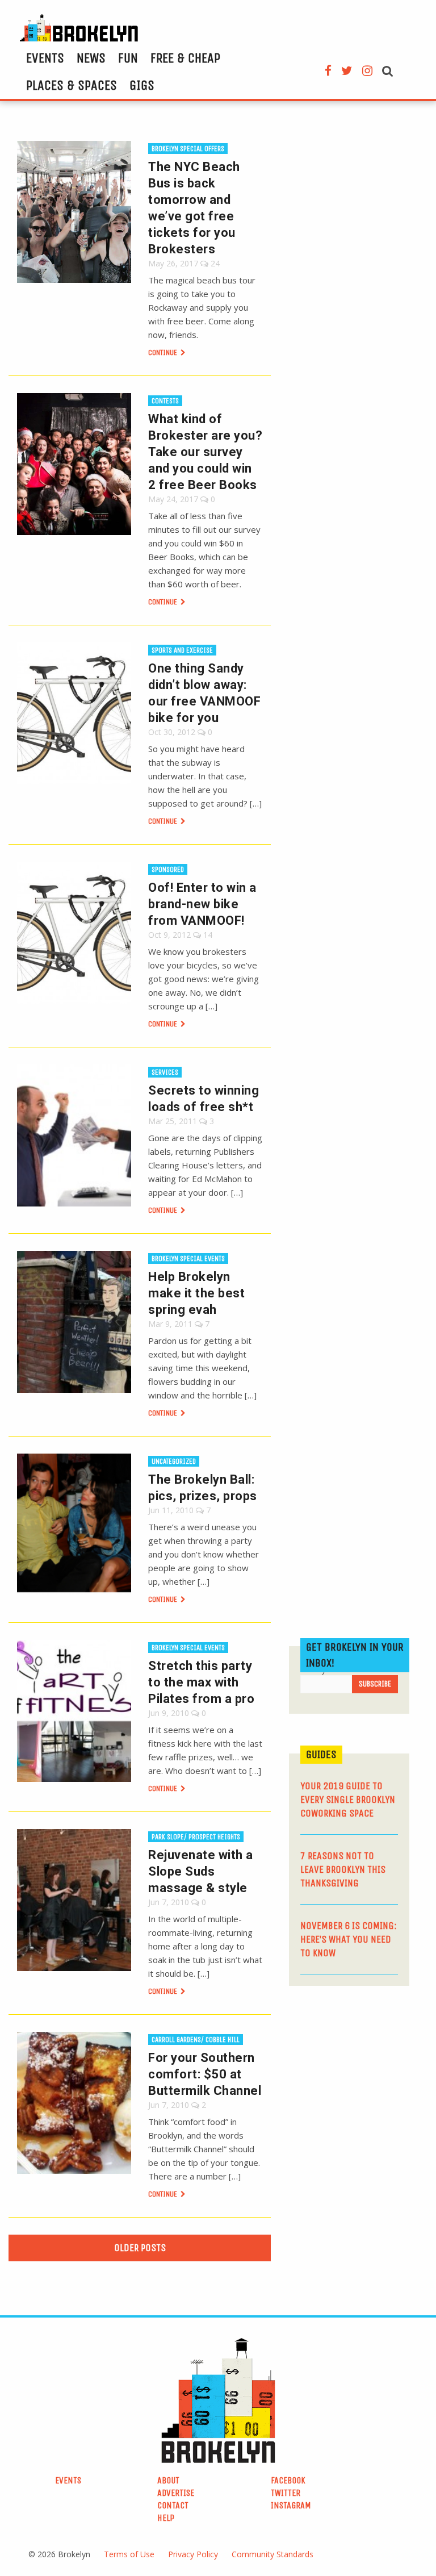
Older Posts (140, 2248)
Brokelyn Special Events (188, 1258)
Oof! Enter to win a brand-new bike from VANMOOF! (202, 904)
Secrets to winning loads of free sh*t (204, 1099)
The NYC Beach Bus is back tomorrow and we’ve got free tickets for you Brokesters (194, 208)
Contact (173, 2505)
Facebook (288, 2480)
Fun (128, 58)
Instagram (291, 2505)
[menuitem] (45, 58)
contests (165, 401)
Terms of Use (129, 2554)
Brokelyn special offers (188, 149)
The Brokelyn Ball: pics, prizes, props (203, 1488)
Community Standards (272, 2554)
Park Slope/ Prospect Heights (196, 1837)
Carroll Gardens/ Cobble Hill (196, 2039)
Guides (321, 1754)
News (91, 58)
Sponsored (168, 869)
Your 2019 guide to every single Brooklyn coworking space (348, 1800)
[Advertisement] (362, 2074)
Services (165, 1072)
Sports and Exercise (182, 650)
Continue (163, 352)
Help (166, 2518)
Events (45, 58)
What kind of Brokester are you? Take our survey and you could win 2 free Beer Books (205, 452)
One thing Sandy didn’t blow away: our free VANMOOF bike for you (204, 693)
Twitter (286, 2493)
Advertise (176, 2493)
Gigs (142, 85)
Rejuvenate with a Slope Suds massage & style (201, 1871)
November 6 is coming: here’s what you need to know (349, 1939)
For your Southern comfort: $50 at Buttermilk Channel (205, 2074)
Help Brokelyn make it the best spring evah (196, 1293)
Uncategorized (174, 1461)
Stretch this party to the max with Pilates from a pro (201, 1682)
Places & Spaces (72, 85)
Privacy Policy (193, 2554)
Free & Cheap (185, 58)
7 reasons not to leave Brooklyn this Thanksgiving (343, 1869)
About (168, 2480)
